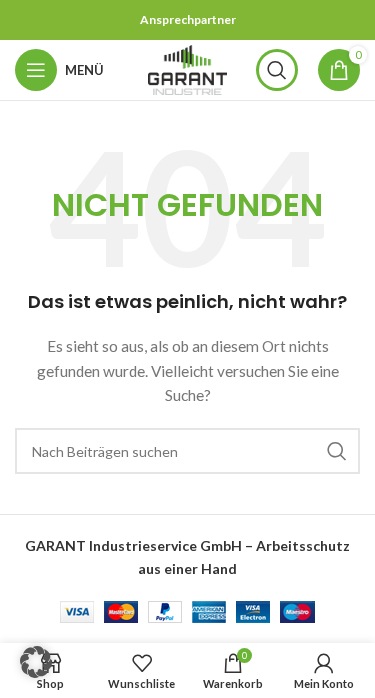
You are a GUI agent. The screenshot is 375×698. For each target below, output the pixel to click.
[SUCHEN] (337, 451)
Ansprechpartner (188, 19)
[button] (36, 662)
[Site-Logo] (188, 68)
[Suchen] (277, 70)
